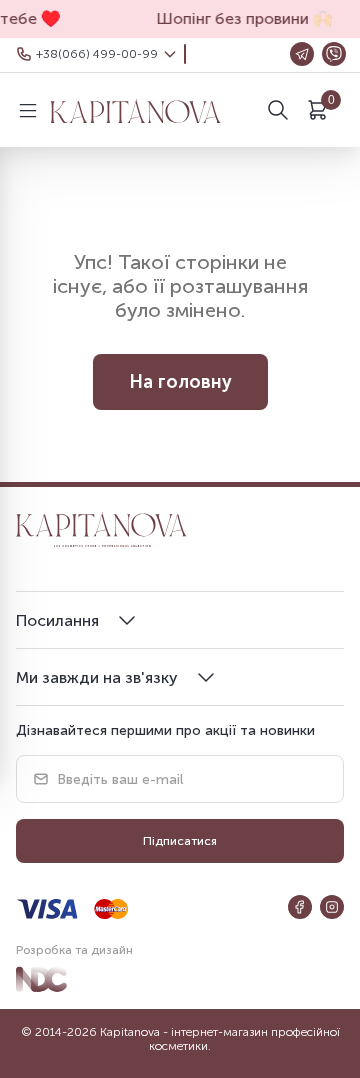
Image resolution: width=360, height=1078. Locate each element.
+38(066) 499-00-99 (97, 54)
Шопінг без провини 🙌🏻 (240, 18)
